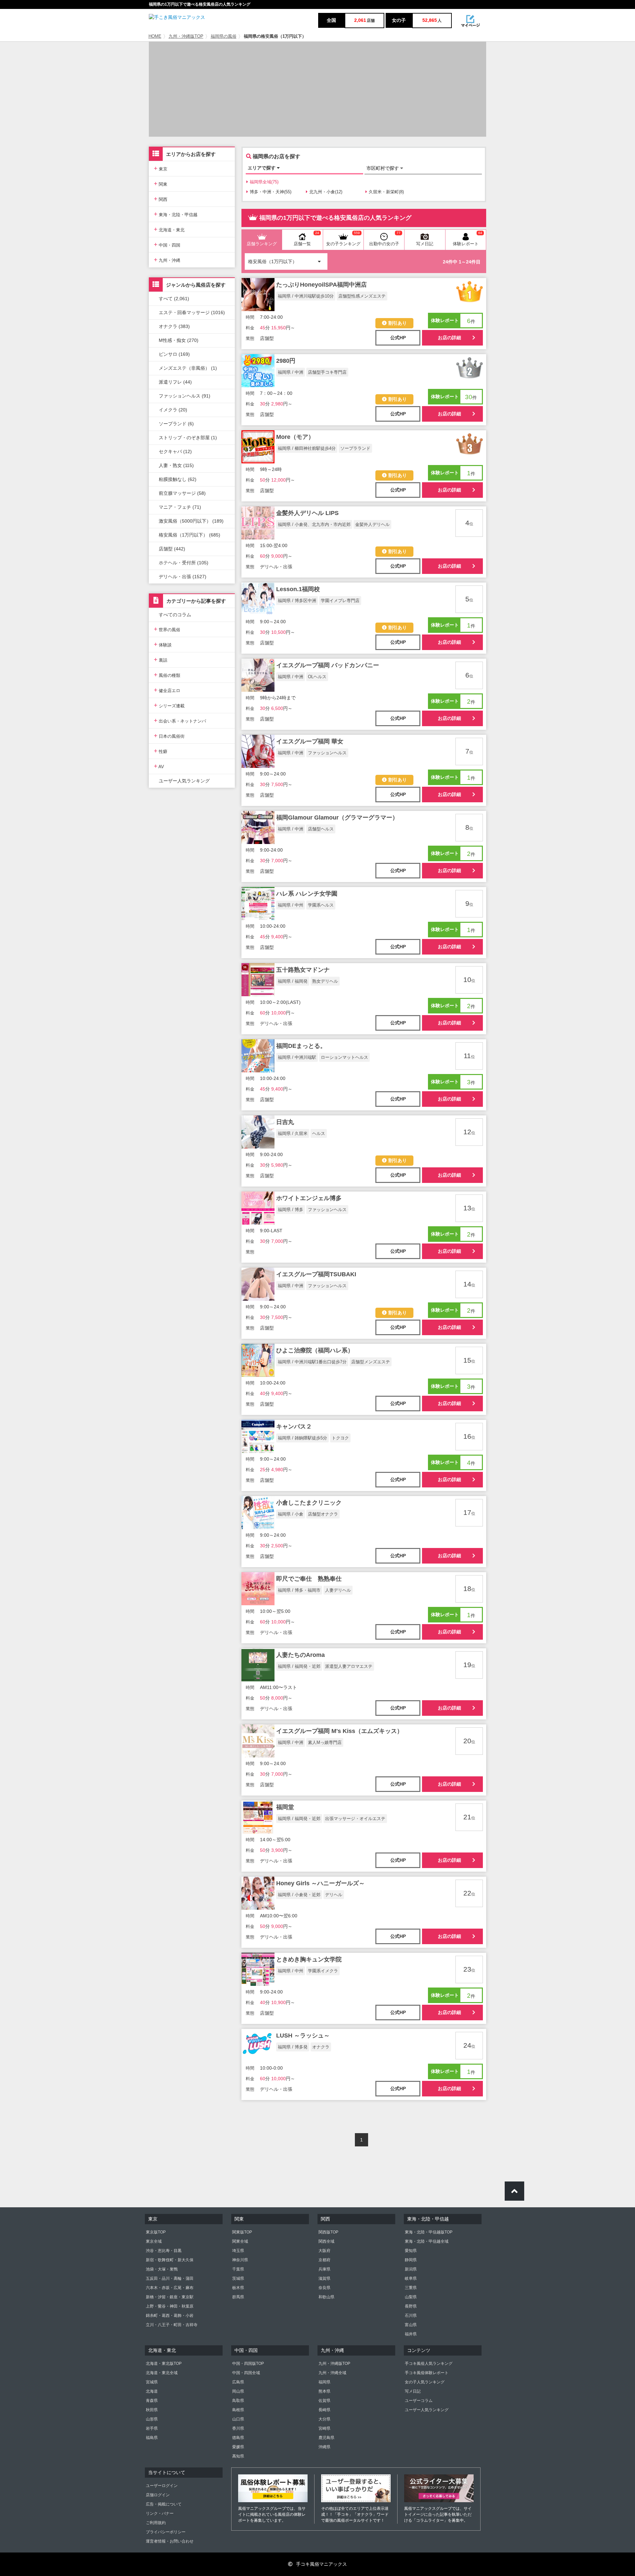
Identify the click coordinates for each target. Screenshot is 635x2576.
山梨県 (411, 2297)
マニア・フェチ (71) (180, 507)
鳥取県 (238, 2401)
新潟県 (411, 2269)
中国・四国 (167, 244)
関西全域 (326, 2241)
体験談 (163, 644)
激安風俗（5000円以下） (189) (191, 521)
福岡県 (324, 2382)
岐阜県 (411, 2278)
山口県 (238, 2419)
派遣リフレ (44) (175, 382)
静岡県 (411, 2260)
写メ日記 (413, 2391)
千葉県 (238, 2269)
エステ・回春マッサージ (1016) (192, 312)
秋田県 (152, 2410)
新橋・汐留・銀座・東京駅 (170, 2297)
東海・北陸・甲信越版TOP (429, 2232)
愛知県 (411, 2251)
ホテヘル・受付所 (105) (184, 563)
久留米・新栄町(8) (386, 192)
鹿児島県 (326, 2438)
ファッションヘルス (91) (185, 396)
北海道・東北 (169, 229)
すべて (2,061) (174, 299)
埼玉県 (238, 2251)
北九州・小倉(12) (326, 192)
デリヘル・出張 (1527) (183, 577)
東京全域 (154, 2241)
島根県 (238, 2410)
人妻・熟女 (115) (176, 465)
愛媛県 (238, 2447)
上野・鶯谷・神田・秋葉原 (170, 2306)
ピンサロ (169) (174, 354)
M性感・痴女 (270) (179, 340)
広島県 (238, 2382)
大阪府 (324, 2251)
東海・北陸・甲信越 (176, 214)
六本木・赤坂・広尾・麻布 (170, 2288)
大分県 (324, 2419)
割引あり (398, 323)
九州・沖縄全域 (332, 2373)
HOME (155, 36)
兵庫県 (324, 2269)
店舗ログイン (158, 2495)
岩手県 (152, 2428)
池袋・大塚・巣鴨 (162, 2269)
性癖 (161, 751)
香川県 (238, 2428)
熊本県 (324, 2391)
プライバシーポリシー (166, 2532)
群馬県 (238, 2297)
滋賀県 (324, 2278)
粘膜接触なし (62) (178, 479)
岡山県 (238, 2391)
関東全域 (240, 2241)
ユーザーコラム (419, 2401)
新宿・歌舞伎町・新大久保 (170, 2260)
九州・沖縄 (167, 260)
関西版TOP (328, 2232)
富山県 (411, 2325)
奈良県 (324, 2288)
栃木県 (238, 2288)
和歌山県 (326, 2297)
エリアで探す (262, 168)
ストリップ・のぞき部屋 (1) (188, 438)
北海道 (152, 2391)
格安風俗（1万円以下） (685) (190, 535)
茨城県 (238, 2278)
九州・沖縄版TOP (186, 36)
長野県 (411, 2306)
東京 (161, 168)
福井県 (411, 2334)
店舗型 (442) (172, 549)
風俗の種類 (167, 675)
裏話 (161, 659)
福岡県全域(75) (264, 182)
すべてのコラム (175, 615)
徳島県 (238, 2438)
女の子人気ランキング (425, 2382)
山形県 (152, 2419)
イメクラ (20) (173, 410)
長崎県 (324, 2410)
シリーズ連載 (169, 705)
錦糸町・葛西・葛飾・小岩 (170, 2316)
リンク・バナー (160, 2513)
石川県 (411, 2316)
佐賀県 (324, 2401)
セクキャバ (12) (175, 451)
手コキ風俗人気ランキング (429, 2364)
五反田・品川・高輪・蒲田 (170, 2278)
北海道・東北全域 (162, 2373)
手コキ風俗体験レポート (427, 2373)
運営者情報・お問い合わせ (170, 2541)
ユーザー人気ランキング (184, 781)
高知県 (238, 2456)
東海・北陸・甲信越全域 (427, 2241)
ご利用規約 (156, 2523)
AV (159, 766)
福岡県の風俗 (224, 36)
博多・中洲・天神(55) (271, 192)
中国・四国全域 (246, 2373)
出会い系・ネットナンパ (180, 720)
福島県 (152, 2438)
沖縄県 (324, 2447)
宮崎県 (324, 2428)
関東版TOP (242, 2232)
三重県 (411, 2288)
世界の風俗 (167, 629)
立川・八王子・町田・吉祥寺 (172, 2325)
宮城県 (152, 2382)
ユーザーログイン (162, 2486)
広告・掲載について (164, 2504)
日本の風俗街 (169, 736)
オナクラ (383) (174, 326)
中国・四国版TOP (248, 2364)
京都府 (324, 2260)
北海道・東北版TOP (164, 2364)
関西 (161, 199)
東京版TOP (156, 2232)
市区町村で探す (383, 168)
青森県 (152, 2401)
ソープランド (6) (176, 424)
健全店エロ (167, 690)
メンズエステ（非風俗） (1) (188, 368)
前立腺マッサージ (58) (182, 493)
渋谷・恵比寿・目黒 (164, 2251)
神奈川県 (240, 2260)
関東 (161, 184)
